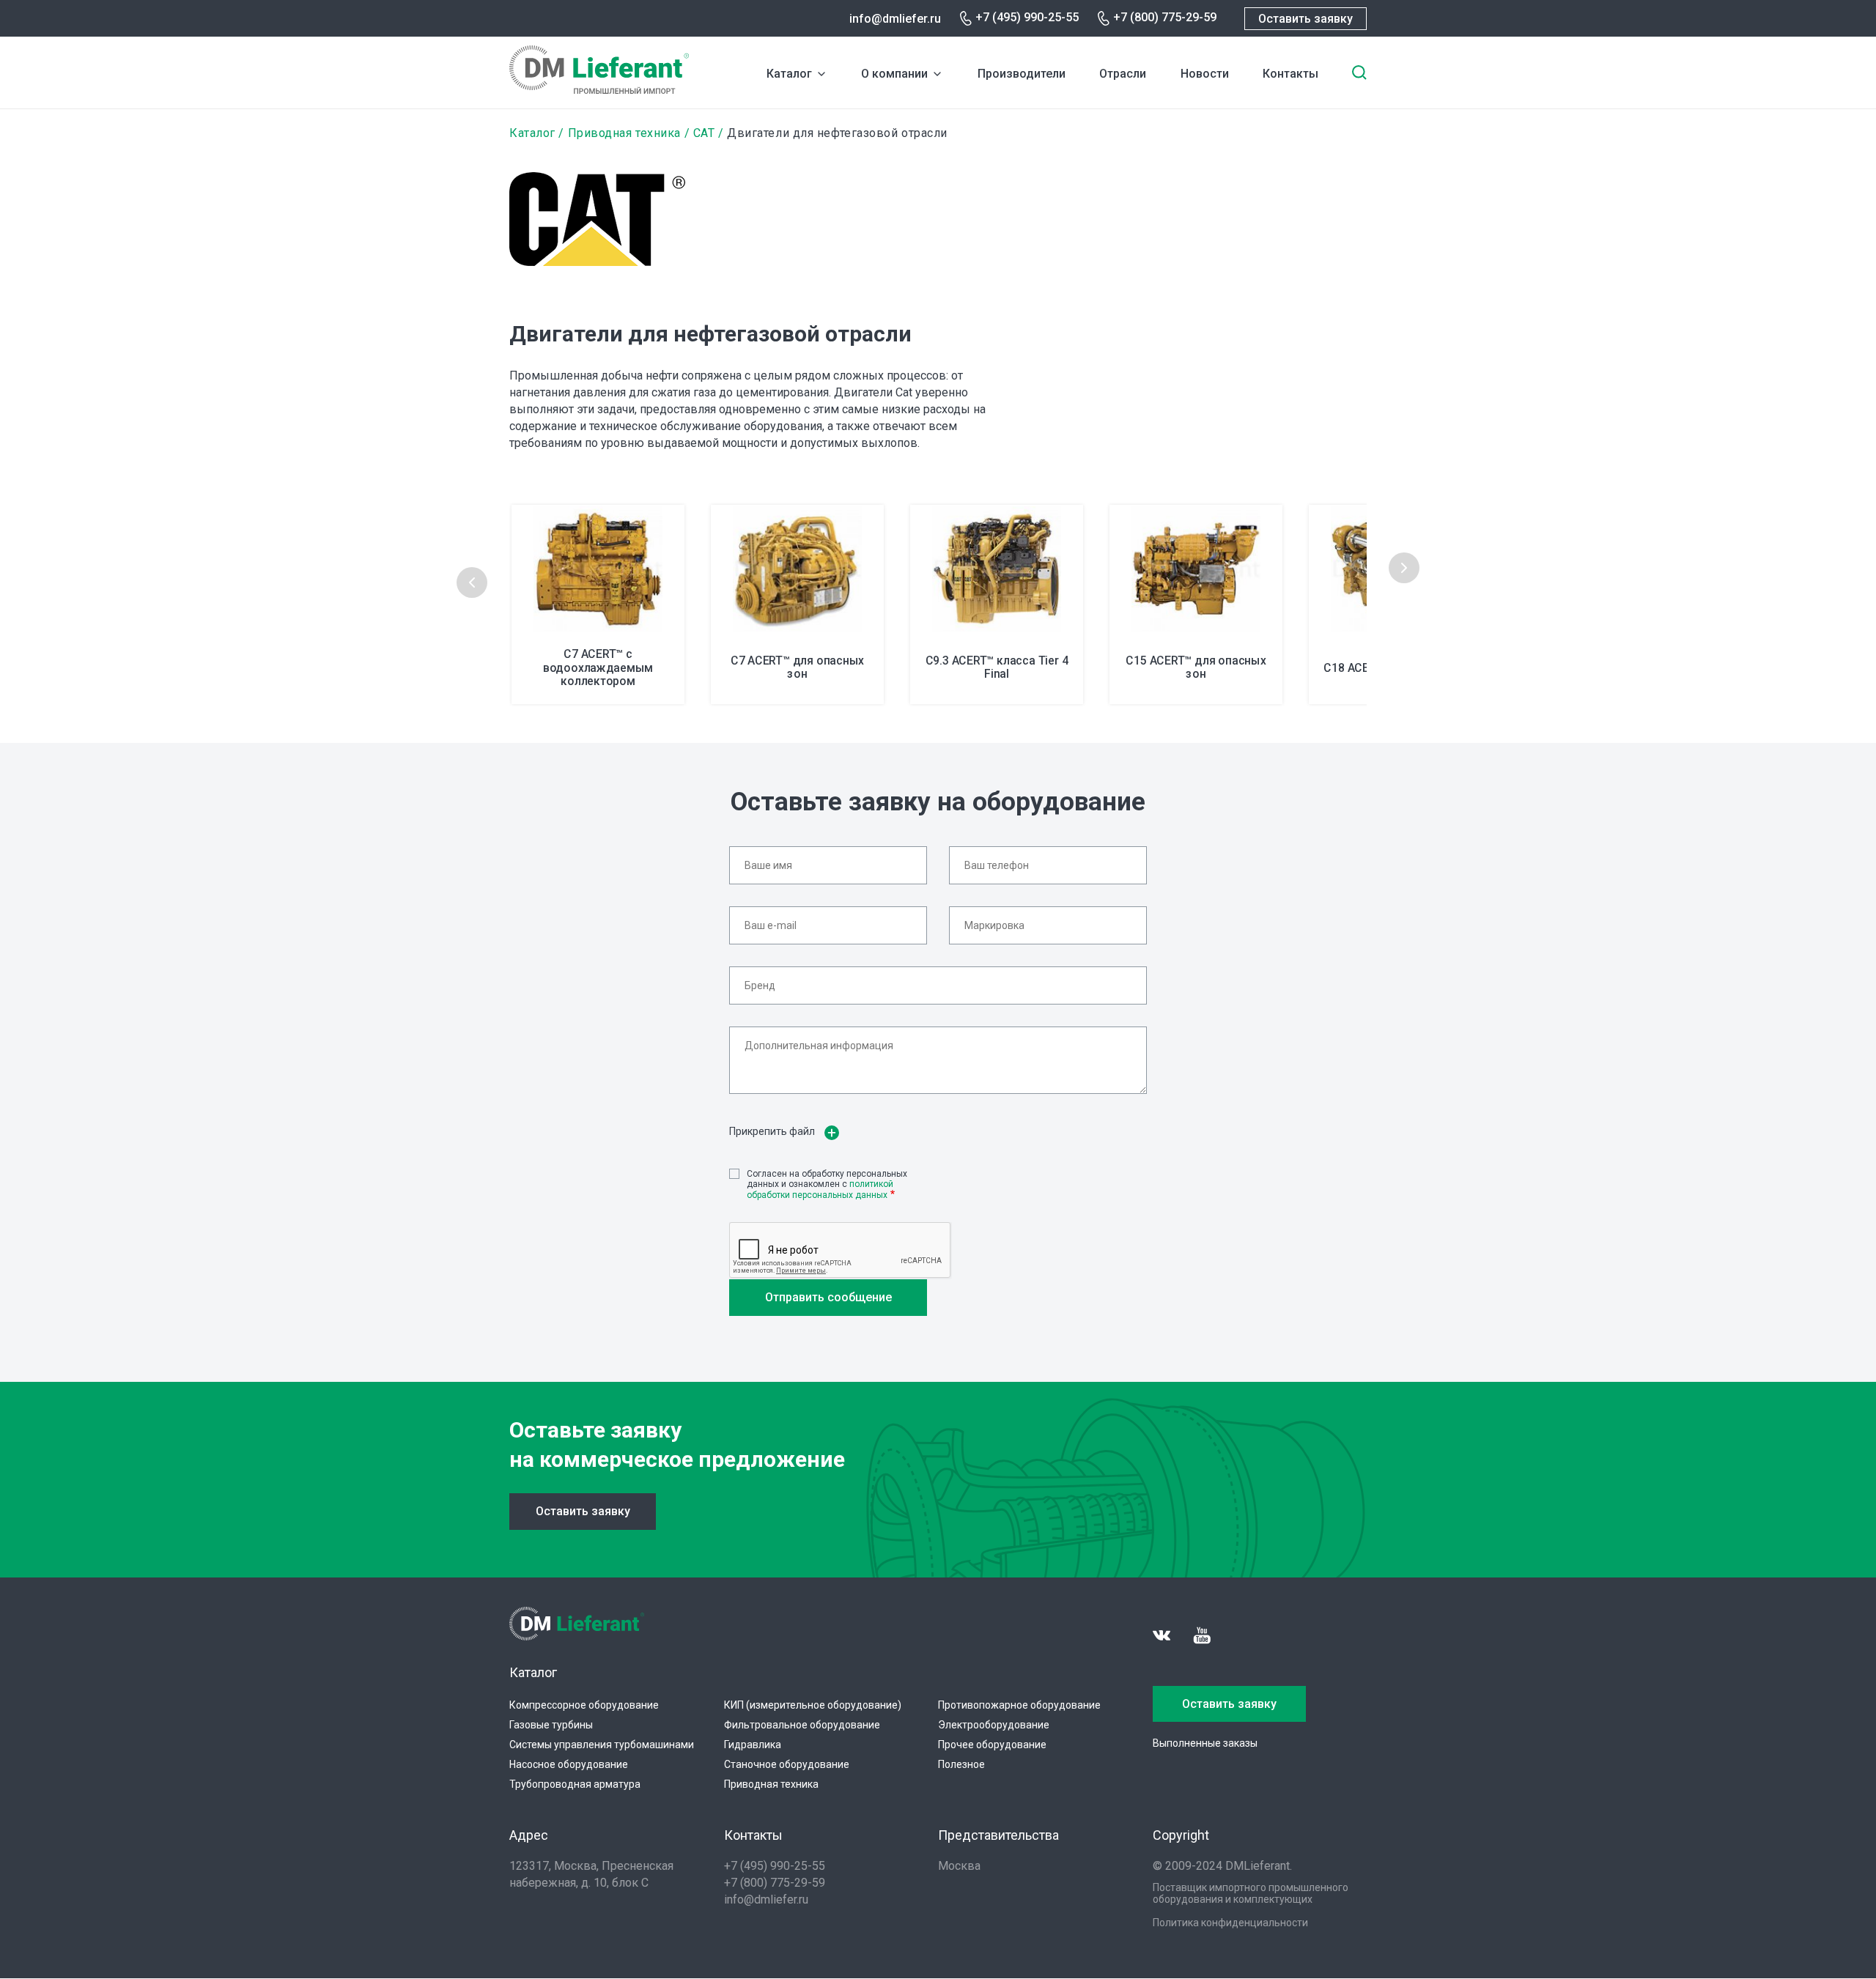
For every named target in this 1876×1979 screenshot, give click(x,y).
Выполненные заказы (1205, 1743)
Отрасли (1123, 74)
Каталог (789, 74)
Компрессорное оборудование (584, 1705)
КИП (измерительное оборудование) (813, 1705)
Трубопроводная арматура (575, 1784)
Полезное (961, 1764)
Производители (1022, 74)
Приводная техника (624, 133)
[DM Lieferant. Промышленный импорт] (599, 90)
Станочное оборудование (787, 1764)
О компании (894, 74)
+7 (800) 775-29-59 (1165, 17)
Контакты (1290, 74)
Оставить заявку (1306, 19)
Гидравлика (753, 1745)
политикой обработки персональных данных (820, 1189)
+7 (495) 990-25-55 (1027, 17)
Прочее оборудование (992, 1745)
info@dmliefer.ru (895, 19)
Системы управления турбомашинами (602, 1745)
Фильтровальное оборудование (802, 1725)
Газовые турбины (551, 1725)
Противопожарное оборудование (1019, 1705)
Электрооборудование (994, 1725)
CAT (704, 133)
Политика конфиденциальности (1230, 1923)
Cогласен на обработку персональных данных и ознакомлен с (827, 1184)
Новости (1205, 74)
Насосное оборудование (569, 1764)
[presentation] (472, 582)
